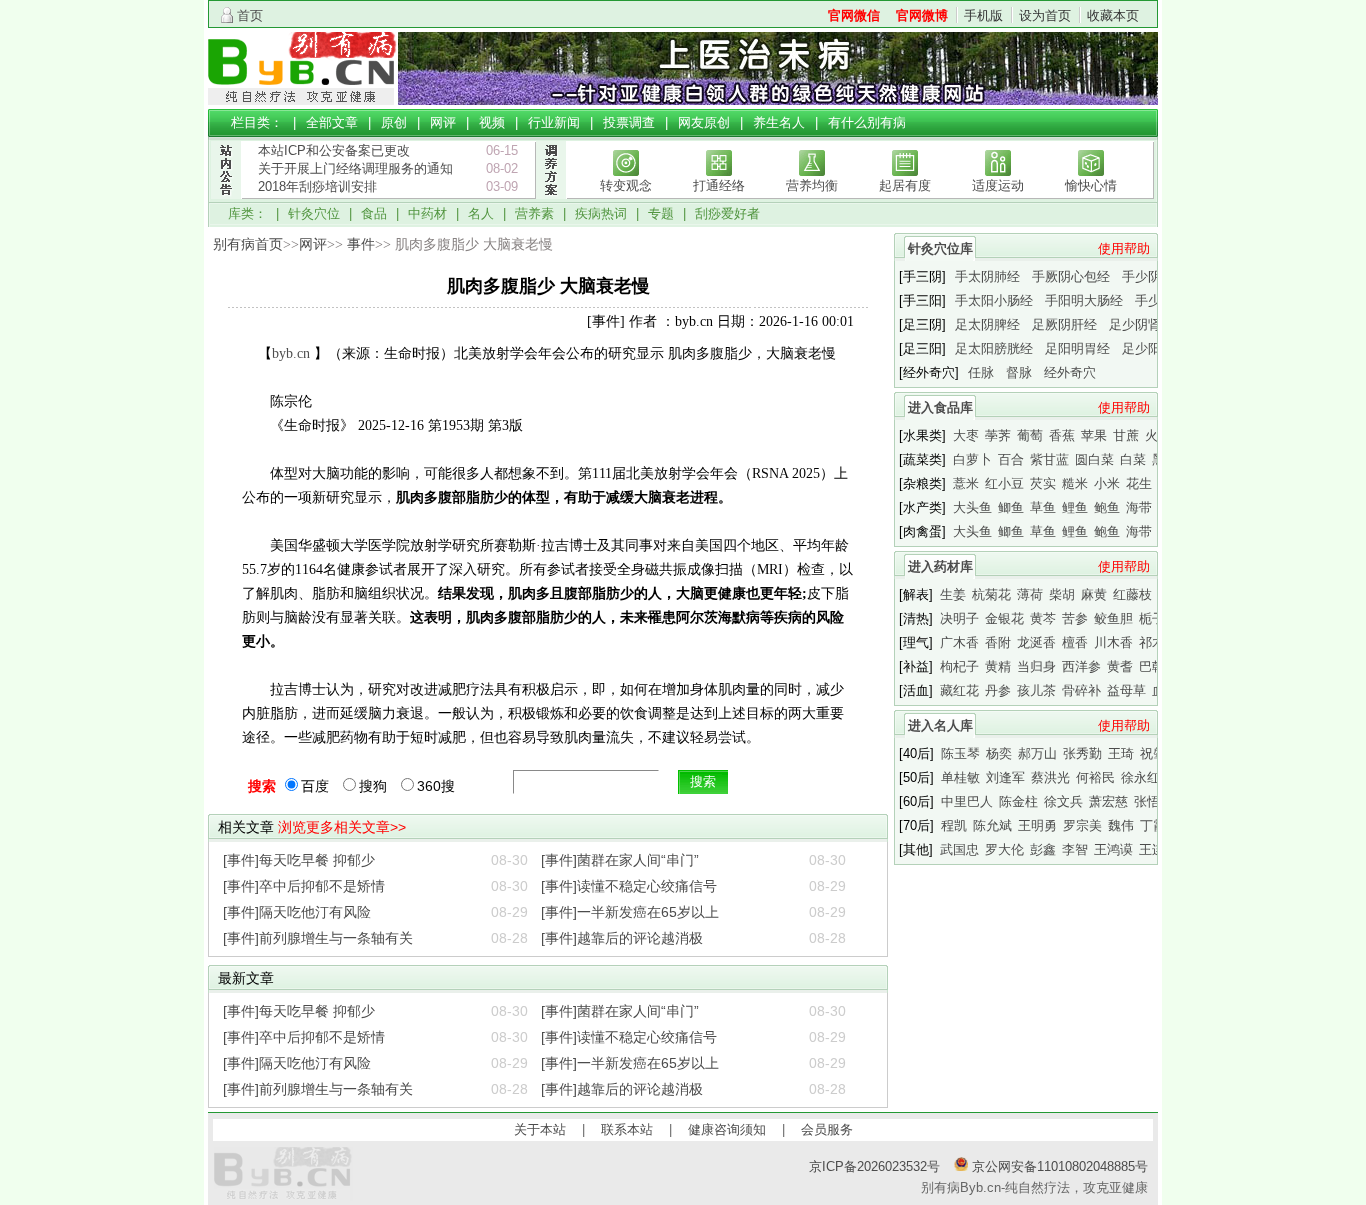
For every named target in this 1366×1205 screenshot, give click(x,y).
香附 (998, 642)
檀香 (1075, 642)
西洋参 (1081, 666)
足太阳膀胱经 (994, 348)
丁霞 (1153, 825)
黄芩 (1043, 618)
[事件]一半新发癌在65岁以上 (630, 912)
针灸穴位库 (940, 248)
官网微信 (854, 15)
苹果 (1094, 435)
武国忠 (959, 849)
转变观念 (626, 185)
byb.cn (291, 353)
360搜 (436, 786)
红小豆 (1004, 483)
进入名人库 (940, 725)
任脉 (981, 372)
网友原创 (704, 122)
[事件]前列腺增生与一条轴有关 (318, 938)
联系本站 (627, 1129)
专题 (661, 213)
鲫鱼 (1011, 507)
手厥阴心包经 (1071, 276)
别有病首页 (248, 244)
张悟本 (1153, 801)
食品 (374, 213)
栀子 (1152, 618)
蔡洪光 (1050, 777)
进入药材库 (940, 566)
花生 (1139, 483)
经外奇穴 (1070, 372)
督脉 (1019, 372)
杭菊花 (991, 594)
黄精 (998, 666)
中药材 (427, 213)
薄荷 (1030, 594)
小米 (1107, 483)
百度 (315, 786)
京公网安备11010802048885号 (1058, 1166)
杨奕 (999, 753)
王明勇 (1037, 825)
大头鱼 (972, 507)
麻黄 (1094, 594)
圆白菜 (1094, 459)
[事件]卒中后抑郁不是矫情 (304, 886)
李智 (1075, 849)
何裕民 (1095, 777)
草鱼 (1043, 507)
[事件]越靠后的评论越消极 (622, 938)
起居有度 (905, 185)
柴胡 (1062, 594)
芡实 (1043, 483)
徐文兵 (1063, 801)
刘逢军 (1005, 777)
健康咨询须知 (727, 1129)
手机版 (983, 15)
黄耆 (1120, 666)
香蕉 (1062, 435)
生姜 (953, 594)
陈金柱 (1018, 801)
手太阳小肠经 (994, 300)
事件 (361, 244)
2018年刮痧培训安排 (317, 186)
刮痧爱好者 (727, 213)
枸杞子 (959, 666)
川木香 (1113, 642)
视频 (492, 122)
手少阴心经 (1154, 276)
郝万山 (1037, 753)
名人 (481, 213)
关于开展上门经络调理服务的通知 (355, 168)
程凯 (954, 825)
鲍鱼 (1107, 507)
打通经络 (719, 185)
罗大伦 (1004, 849)
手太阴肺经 (987, 276)
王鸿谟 (1113, 849)
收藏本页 (1113, 15)
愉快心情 (1091, 185)
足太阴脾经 (987, 324)
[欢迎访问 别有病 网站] (302, 100)
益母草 (1126, 690)
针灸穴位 (314, 213)
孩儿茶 (1036, 690)
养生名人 (779, 122)
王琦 (1121, 753)
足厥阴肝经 (1064, 324)
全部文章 (332, 122)
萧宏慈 (1108, 801)
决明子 (959, 618)
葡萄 (1030, 435)
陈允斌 (992, 825)
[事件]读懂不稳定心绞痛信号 (629, 886)
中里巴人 (967, 801)
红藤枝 (1132, 594)
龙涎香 (1036, 642)
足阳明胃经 (1077, 348)
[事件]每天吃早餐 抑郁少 (299, 860)
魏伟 (1121, 825)
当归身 (1036, 666)
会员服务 (827, 1129)
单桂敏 (960, 777)
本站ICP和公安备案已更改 (334, 150)
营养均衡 (812, 185)
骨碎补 (1081, 690)
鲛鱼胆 (1113, 618)
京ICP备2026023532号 (874, 1166)
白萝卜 (972, 459)
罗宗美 (1082, 825)
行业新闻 (554, 122)
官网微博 (922, 15)
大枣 (966, 435)
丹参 (998, 690)
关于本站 (540, 1129)
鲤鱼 (1075, 507)
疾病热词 (601, 213)
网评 (443, 122)
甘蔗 (1126, 435)
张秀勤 (1082, 753)
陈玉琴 (960, 753)
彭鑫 (1043, 849)
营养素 (534, 213)
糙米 (1075, 483)
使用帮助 (1124, 248)
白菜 (1133, 459)
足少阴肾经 (1141, 324)
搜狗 (373, 786)
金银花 (1004, 618)
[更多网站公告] (225, 208)
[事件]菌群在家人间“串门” (620, 860)
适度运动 (998, 185)
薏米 (966, 483)
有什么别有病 (867, 122)
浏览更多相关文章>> (342, 827)
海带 (1139, 507)
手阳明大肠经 (1084, 300)
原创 (394, 122)
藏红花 (959, 690)
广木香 (959, 642)
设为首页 (1045, 15)
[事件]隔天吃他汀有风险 (297, 912)
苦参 (1075, 618)
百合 (1011, 459)
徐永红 (1140, 777)
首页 (250, 15)
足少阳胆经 (1154, 348)
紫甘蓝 (1049, 459)
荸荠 (998, 435)
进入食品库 (940, 407)
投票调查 (629, 122)
